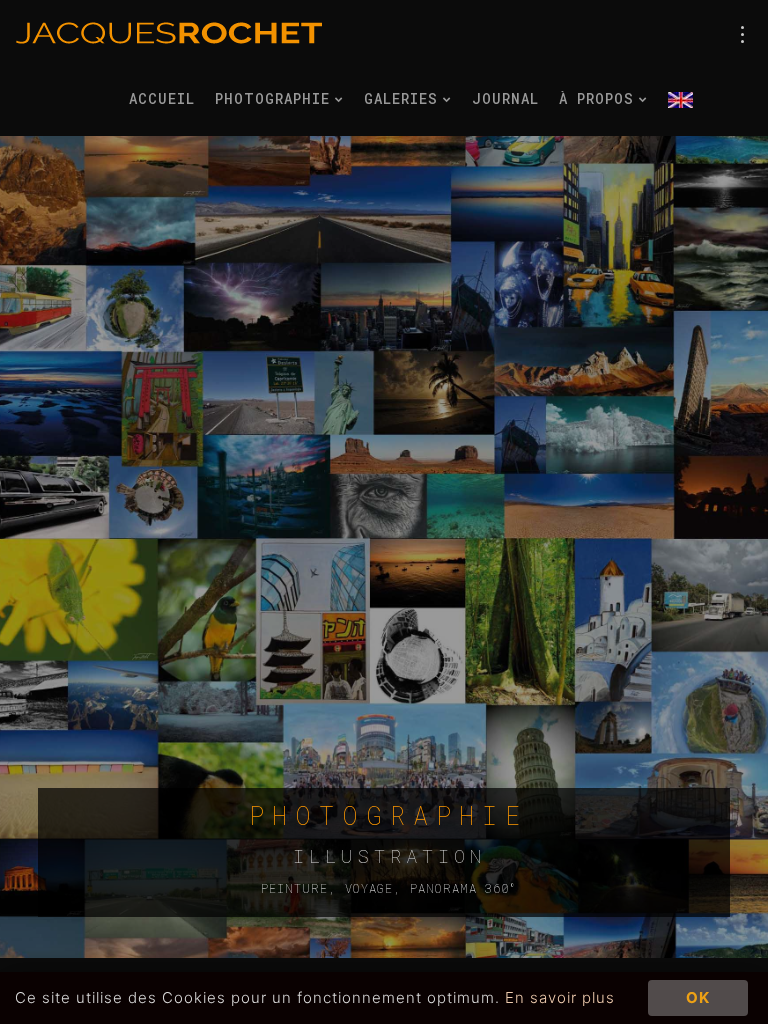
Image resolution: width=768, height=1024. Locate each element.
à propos (601, 98)
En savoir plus (560, 997)
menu (743, 34)
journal (505, 98)
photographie (277, 98)
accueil (162, 98)
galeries (405, 98)
